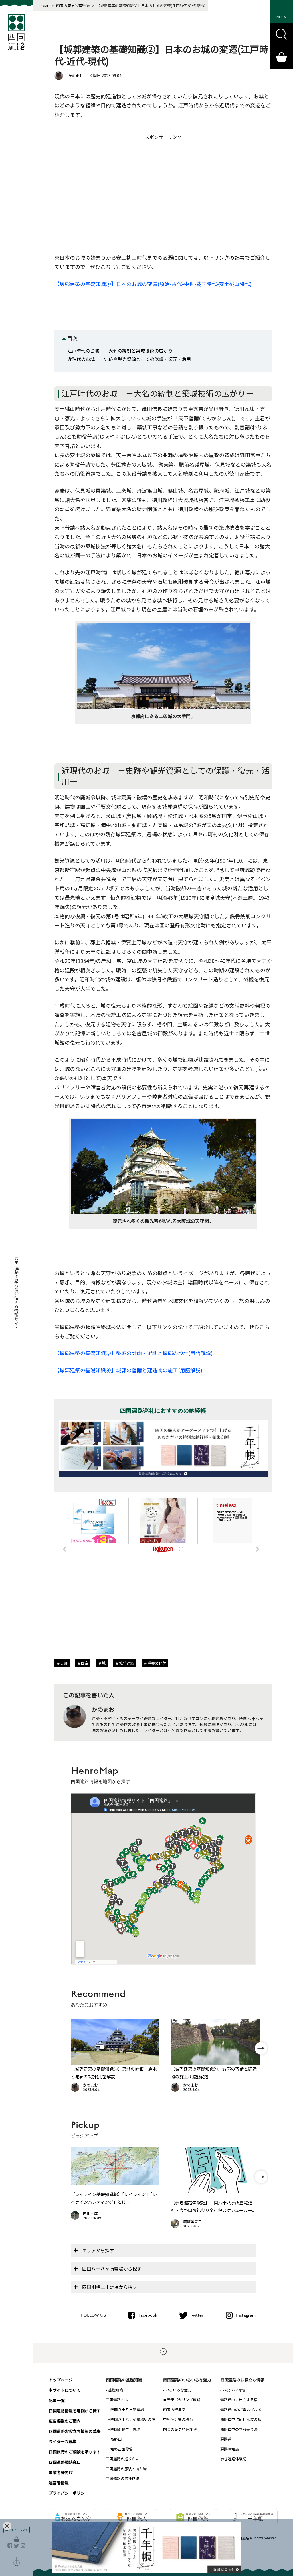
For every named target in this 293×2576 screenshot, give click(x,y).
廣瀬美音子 (192, 2222)
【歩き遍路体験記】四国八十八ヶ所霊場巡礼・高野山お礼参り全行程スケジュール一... (213, 2206)
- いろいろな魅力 (177, 2390)
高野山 (116, 2439)
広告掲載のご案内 (65, 2421)
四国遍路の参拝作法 (123, 2478)
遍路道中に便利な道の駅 (241, 2419)
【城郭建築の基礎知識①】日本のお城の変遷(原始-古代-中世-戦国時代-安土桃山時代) (153, 284)
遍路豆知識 (230, 2449)
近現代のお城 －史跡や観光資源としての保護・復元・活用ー (131, 359)
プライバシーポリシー (69, 2493)
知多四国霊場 (122, 2449)
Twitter (196, 2315)
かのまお (76, 76)
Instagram (246, 2315)
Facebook (148, 2315)
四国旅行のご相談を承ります (75, 2452)
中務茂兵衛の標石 (178, 2419)
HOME (44, 6)
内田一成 (90, 2213)
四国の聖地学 (174, 2410)
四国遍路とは (117, 2400)
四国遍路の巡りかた (123, 2459)
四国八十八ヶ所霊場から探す (112, 2269)
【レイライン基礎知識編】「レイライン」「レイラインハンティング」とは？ (114, 2198)
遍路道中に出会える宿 (239, 2400)
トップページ (61, 2380)
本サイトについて (65, 2390)
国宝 (85, 1663)
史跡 (64, 1663)
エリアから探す (98, 2250)
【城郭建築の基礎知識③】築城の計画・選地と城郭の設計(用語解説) (133, 1353)
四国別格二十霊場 (125, 2429)
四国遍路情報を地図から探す (75, 2411)
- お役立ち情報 (233, 2390)
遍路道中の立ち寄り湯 (239, 2429)
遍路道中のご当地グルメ (241, 2410)
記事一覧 (57, 2400)
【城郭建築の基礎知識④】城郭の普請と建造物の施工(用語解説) (128, 1370)
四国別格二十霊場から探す (110, 2287)
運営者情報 (59, 2483)
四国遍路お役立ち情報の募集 (75, 2431)
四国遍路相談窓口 (65, 2462)
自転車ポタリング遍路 (182, 2400)
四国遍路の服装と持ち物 (126, 2469)
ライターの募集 (63, 2441)
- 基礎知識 (114, 2390)
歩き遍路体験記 (233, 2459)
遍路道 (226, 2439)
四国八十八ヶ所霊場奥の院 (133, 2419)
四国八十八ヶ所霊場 (127, 2410)
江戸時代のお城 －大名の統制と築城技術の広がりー (122, 351)
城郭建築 (126, 1663)
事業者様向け (61, 2472)
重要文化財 (157, 1663)
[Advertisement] (163, 189)
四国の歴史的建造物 (73, 6)
